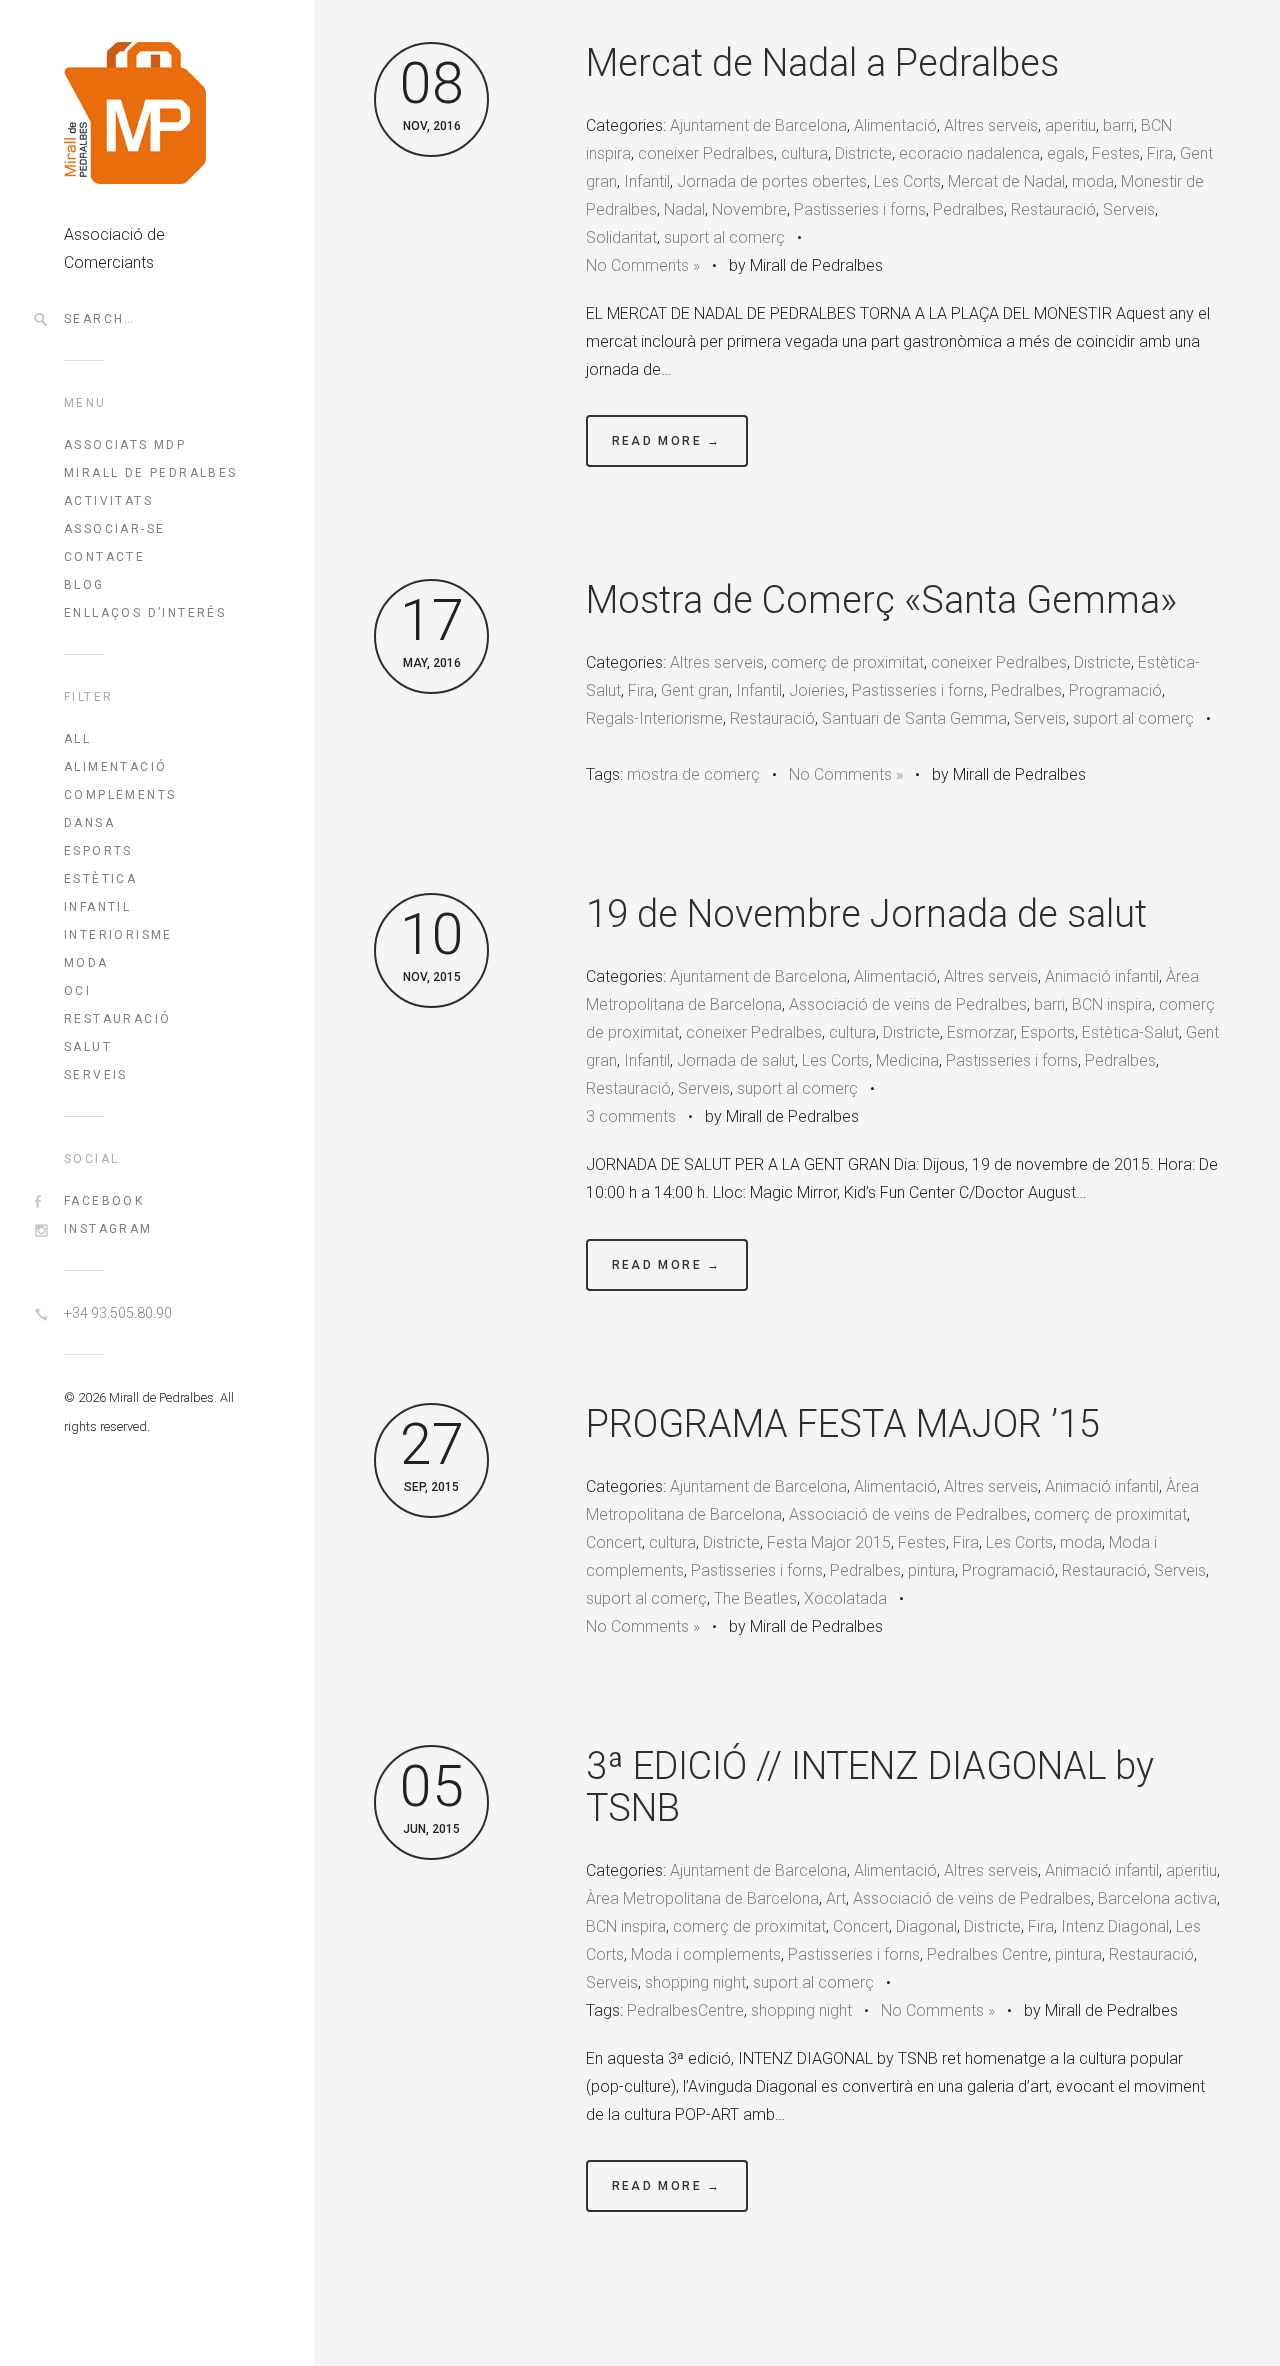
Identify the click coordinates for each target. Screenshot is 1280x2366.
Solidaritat (621, 237)
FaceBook (104, 1201)
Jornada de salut (736, 1060)
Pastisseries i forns (860, 209)
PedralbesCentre (685, 2010)
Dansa (89, 823)
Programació (1115, 690)
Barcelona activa (1157, 1898)
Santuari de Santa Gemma (914, 718)
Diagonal (926, 1926)
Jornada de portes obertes (772, 181)
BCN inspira (1112, 1004)
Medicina (907, 1060)
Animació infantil (1102, 976)
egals (1066, 153)
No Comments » (643, 265)
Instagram (108, 1229)
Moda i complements (706, 1954)
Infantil (97, 907)
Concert (614, 1542)
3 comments (631, 1116)
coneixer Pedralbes (706, 153)
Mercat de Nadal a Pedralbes (822, 63)
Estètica (100, 879)
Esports (98, 851)
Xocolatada (845, 1598)
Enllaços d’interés (145, 613)
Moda (86, 963)
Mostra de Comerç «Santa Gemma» (881, 600)
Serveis (96, 1075)
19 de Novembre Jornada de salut (866, 914)
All (77, 739)
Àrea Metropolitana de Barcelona (702, 1898)
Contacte (104, 557)
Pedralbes (968, 209)
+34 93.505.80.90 (118, 1313)
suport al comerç (724, 237)
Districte (863, 153)
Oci (77, 991)
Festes (1116, 153)
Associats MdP (125, 445)
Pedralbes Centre (987, 1954)
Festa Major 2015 (829, 1542)
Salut (88, 1047)
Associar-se (114, 529)
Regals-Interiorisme (654, 718)
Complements (120, 795)
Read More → (667, 441)
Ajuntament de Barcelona (758, 125)
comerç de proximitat (847, 662)
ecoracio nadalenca (969, 153)
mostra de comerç (693, 774)
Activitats (108, 501)
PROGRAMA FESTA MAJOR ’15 (843, 1424)
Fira (1160, 153)
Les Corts (907, 181)
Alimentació (115, 767)
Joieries (817, 690)
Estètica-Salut (1130, 1032)
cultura (804, 153)
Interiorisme (118, 935)
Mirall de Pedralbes (151, 473)
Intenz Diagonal (1115, 1926)
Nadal (684, 209)
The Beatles (755, 1598)
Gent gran (695, 690)
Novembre (749, 209)
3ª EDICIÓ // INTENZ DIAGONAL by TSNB (870, 1787)
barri (1118, 125)
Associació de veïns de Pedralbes (908, 1004)
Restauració (117, 1019)
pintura (931, 1570)
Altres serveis (991, 125)
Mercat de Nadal (1006, 181)
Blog (84, 585)
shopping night (695, 1982)
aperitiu (1070, 125)
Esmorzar (980, 1032)
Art (836, 1898)
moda (1093, 181)
